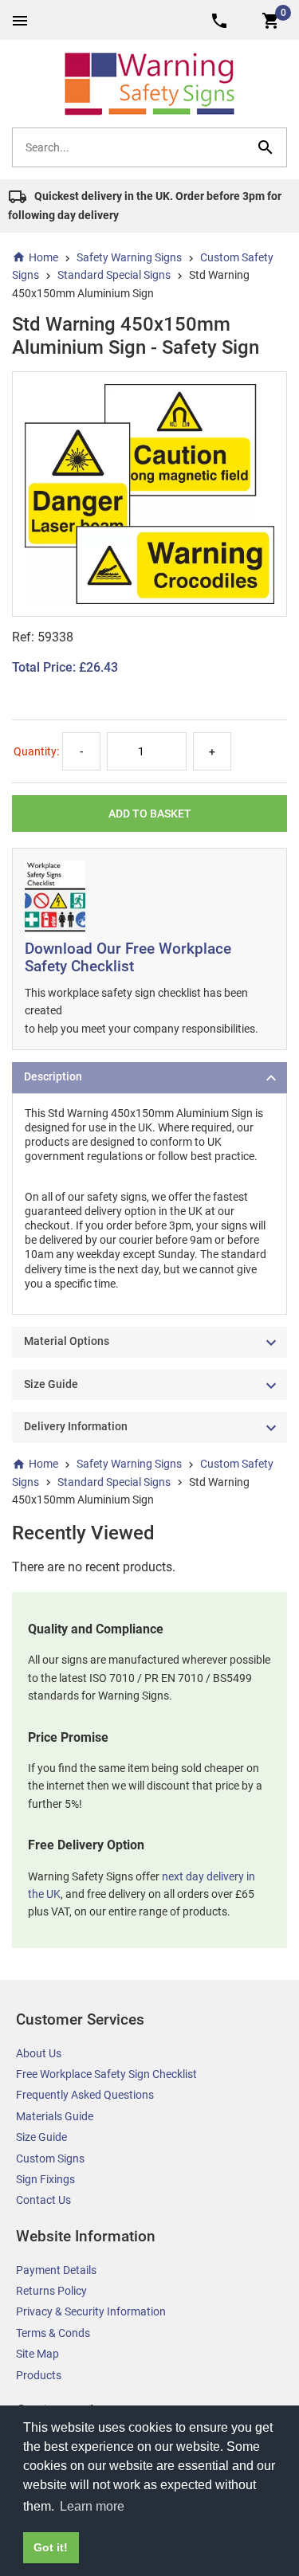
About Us (39, 2053)
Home (43, 257)
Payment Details (56, 2270)
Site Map (37, 2354)
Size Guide (41, 2137)
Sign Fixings (45, 2179)
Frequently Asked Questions (85, 2095)
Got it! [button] (51, 2547)
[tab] (149, 1078)
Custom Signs (50, 2158)
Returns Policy (51, 2291)
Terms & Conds (53, 2333)
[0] (271, 20)
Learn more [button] (92, 2506)
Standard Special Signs (114, 275)
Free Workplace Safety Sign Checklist (106, 2074)
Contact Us (43, 2200)
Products (39, 2375)
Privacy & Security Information (91, 2311)
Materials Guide (55, 2116)
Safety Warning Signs (129, 257)
